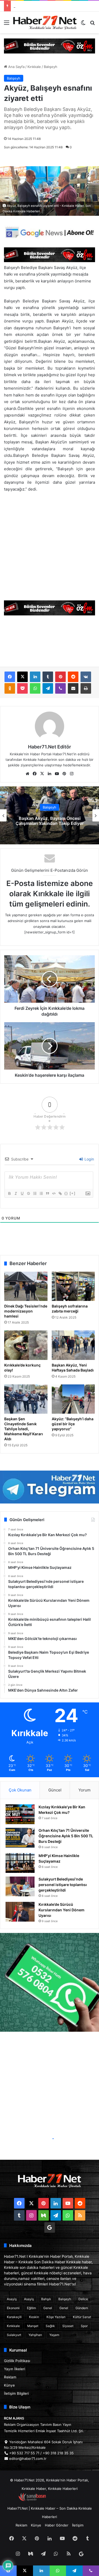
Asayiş (12, 2299)
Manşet (33, 2326)
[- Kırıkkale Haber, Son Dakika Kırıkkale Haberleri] (49, 46)
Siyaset (68, 2326)
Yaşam (54, 2335)
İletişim (78, 2525)
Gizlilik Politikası (17, 2361)
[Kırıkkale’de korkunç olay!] (26, 1345)
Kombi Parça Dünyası (64, 2500)
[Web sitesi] (27, 774)
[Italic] (16, 1193)
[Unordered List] (41, 1193)
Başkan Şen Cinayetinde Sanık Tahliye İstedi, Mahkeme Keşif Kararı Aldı (24, 1429)
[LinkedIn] (35, 677)
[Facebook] (10, 677)
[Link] (60, 1193)
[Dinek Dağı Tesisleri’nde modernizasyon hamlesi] (26, 1286)
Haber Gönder (57, 2525)
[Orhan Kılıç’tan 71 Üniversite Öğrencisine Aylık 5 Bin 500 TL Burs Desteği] (20, 1838)
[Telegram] (48, 688)
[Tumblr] (48, 677)
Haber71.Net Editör (49, 747)
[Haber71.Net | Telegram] (49, 1487)
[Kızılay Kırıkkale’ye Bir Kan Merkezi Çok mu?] (20, 1814)
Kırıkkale (34, 67)
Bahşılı (46, 2299)
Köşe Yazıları (56, 2317)
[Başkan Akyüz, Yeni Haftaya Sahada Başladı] (73, 1345)
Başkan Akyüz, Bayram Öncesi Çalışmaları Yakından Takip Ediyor (50, 821)
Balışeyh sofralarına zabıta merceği (70, 1309)
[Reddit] (73, 677)
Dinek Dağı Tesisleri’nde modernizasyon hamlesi (26, 1311)
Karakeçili (14, 2317)
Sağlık (50, 2326)
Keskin (34, 2317)
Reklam (10, 2377)
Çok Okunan (20, 1790)
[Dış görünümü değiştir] (83, 24)
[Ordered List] (35, 1193)
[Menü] (7, 24)
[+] (73, 1193)
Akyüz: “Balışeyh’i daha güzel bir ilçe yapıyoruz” (73, 1424)
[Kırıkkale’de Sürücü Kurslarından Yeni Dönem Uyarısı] (20, 1912)
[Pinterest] (60, 677)
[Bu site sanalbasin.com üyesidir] (32, 2500)
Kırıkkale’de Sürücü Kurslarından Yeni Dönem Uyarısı (62, 1910)
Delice (83, 2299)
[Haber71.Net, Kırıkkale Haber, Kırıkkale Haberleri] (45, 22)
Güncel (55, 1790)
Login (89, 1159)
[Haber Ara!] (92, 24)
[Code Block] (54, 1193)
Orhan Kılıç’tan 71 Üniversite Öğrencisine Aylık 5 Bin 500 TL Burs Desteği (66, 1836)
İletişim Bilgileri (16, 2393)
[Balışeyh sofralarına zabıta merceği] (73, 1286)
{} (66, 1193)
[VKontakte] (86, 677)
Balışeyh (51, 67)
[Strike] (28, 1193)
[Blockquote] (47, 1193)
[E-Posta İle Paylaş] (73, 688)
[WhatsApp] (35, 688)
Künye (9, 2385)
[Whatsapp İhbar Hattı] (49, 1982)
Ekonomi (13, 2308)
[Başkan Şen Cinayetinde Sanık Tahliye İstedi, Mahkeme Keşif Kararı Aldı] (26, 1399)
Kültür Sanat (82, 2317)
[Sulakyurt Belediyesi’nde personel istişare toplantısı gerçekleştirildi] (20, 1886)
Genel (48, 2308)
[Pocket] (22, 688)
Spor (84, 2326)
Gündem (82, 2308)
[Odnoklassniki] (10, 688)
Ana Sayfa (16, 67)
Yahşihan (35, 2335)
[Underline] (22, 1193)
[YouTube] (57, 774)
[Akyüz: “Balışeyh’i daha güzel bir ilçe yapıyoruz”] (73, 1399)
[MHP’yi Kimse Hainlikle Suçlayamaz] (20, 1863)
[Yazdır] (86, 688)
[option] (49, 815)
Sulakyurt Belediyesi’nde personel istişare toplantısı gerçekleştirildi (63, 1885)
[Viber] (60, 688)
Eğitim (31, 2308)
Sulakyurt (14, 2335)
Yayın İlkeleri (15, 2369)
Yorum (84, 1790)
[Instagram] (72, 774)
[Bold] (9, 1193)
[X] (22, 677)
